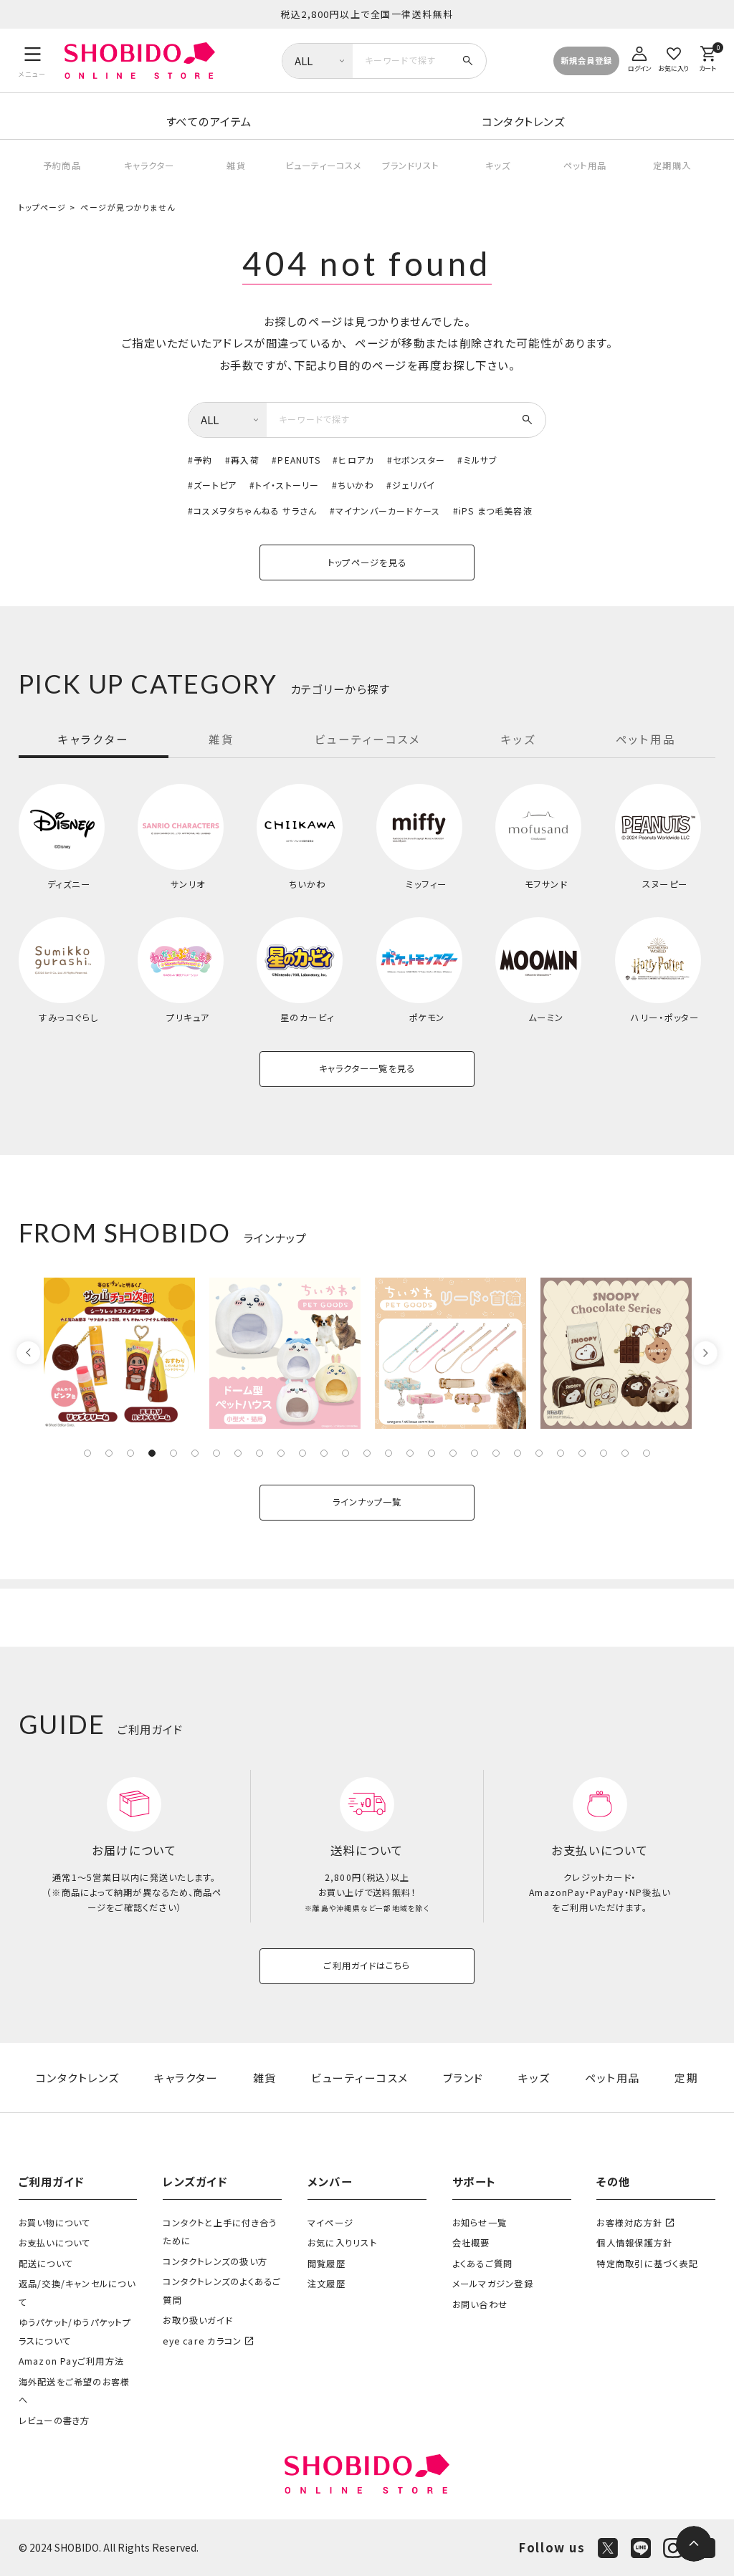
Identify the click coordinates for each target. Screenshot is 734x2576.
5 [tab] (173, 1453)
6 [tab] (195, 1453)
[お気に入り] (674, 57)
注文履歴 (327, 2284)
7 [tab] (216, 1453)
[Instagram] (673, 2548)
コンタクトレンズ (523, 121)
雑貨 (236, 166)
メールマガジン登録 (493, 2284)
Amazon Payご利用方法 (71, 2361)
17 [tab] (432, 1453)
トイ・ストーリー (287, 485)
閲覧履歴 (327, 2264)
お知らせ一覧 (480, 2223)
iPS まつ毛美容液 (496, 511)
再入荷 (245, 460)
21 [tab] (518, 1453)
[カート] (707, 57)
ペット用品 (585, 166)
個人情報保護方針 (634, 2243)
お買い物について (55, 2223)
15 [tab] (389, 1453)
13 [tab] (345, 1453)
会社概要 (471, 2243)
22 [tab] (539, 1453)
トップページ (43, 207)
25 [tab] (604, 1453)
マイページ (330, 2223)
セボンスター (419, 460)
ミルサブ (481, 460)
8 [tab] (238, 1453)
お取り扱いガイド (197, 2320)
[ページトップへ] (694, 2544)
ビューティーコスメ (324, 166)
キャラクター (149, 166)
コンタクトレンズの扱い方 (215, 2261)
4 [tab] (152, 1453)
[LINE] (641, 2548)
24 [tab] (582, 1453)
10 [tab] (281, 1453)
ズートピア (215, 485)
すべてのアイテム (209, 121)
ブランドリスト (410, 166)
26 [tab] (625, 1453)
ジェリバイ (414, 485)
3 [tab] (130, 1453)
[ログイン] (639, 57)
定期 (686, 2078)
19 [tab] (475, 1453)
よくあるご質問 (483, 2264)
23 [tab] (561, 1453)
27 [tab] (647, 1453)
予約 (203, 460)
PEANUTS (299, 460)
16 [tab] (410, 1453)
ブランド (463, 2078)
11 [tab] (302, 1453)
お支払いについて (55, 2243)
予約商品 (62, 166)
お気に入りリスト (342, 2243)
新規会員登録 (586, 60)
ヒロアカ (356, 460)
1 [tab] (87, 1453)
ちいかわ (356, 485)
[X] (608, 2548)
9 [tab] (259, 1453)
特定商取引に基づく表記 (647, 2264)
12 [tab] (324, 1453)
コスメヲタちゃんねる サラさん (255, 511)
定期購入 (672, 166)
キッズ (498, 166)
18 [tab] (453, 1453)
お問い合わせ (480, 2304)
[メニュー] (33, 60)
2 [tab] (109, 1453)
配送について (46, 2264)
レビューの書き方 (54, 2421)
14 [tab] (367, 1453)
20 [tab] (496, 1453)
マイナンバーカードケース (388, 511)
